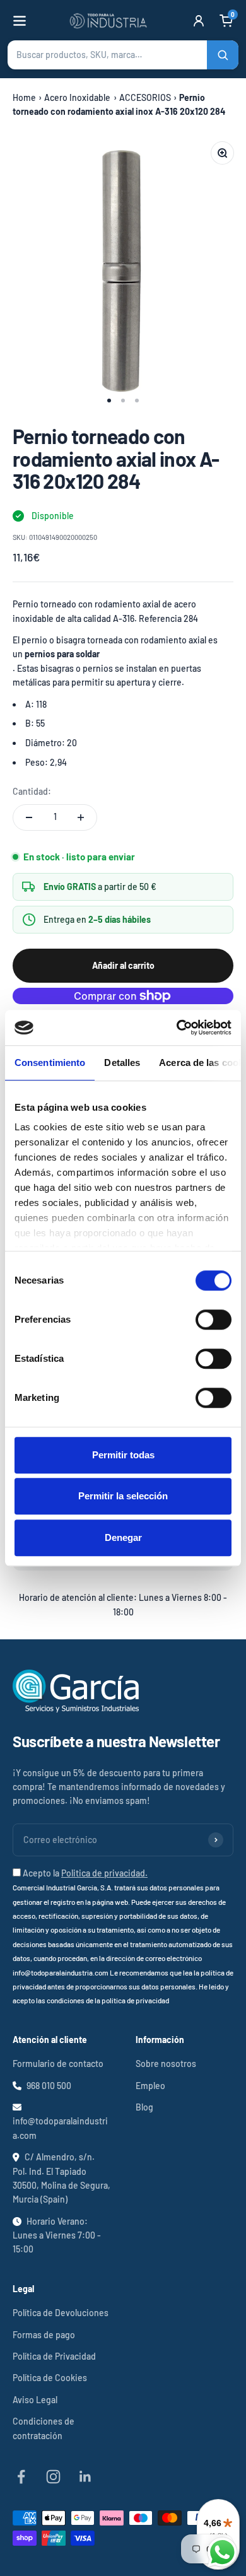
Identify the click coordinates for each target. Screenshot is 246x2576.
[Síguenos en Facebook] (21, 2477)
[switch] (214, 1320)
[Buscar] (223, 55)
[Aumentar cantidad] (81, 817)
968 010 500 (49, 2086)
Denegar (123, 1537)
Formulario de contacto (58, 2064)
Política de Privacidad (54, 2356)
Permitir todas (123, 1455)
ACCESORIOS (145, 97)
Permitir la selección (123, 1496)
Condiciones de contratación (44, 2428)
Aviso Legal (35, 2400)
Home (24, 97)
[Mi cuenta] (199, 21)
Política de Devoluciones (61, 2313)
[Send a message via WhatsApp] (222, 2552)
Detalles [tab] (122, 1063)
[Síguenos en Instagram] (53, 2477)
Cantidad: (32, 791)
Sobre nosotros (166, 2064)
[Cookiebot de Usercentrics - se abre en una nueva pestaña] (177, 1027)
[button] (123, 55)
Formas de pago (44, 2335)
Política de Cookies (50, 2378)
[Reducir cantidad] (29, 817)
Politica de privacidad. (104, 1873)
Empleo (150, 2086)
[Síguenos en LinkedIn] (85, 2477)
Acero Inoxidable (77, 97)
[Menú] (20, 21)
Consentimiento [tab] (50, 1063)
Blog (144, 2107)
